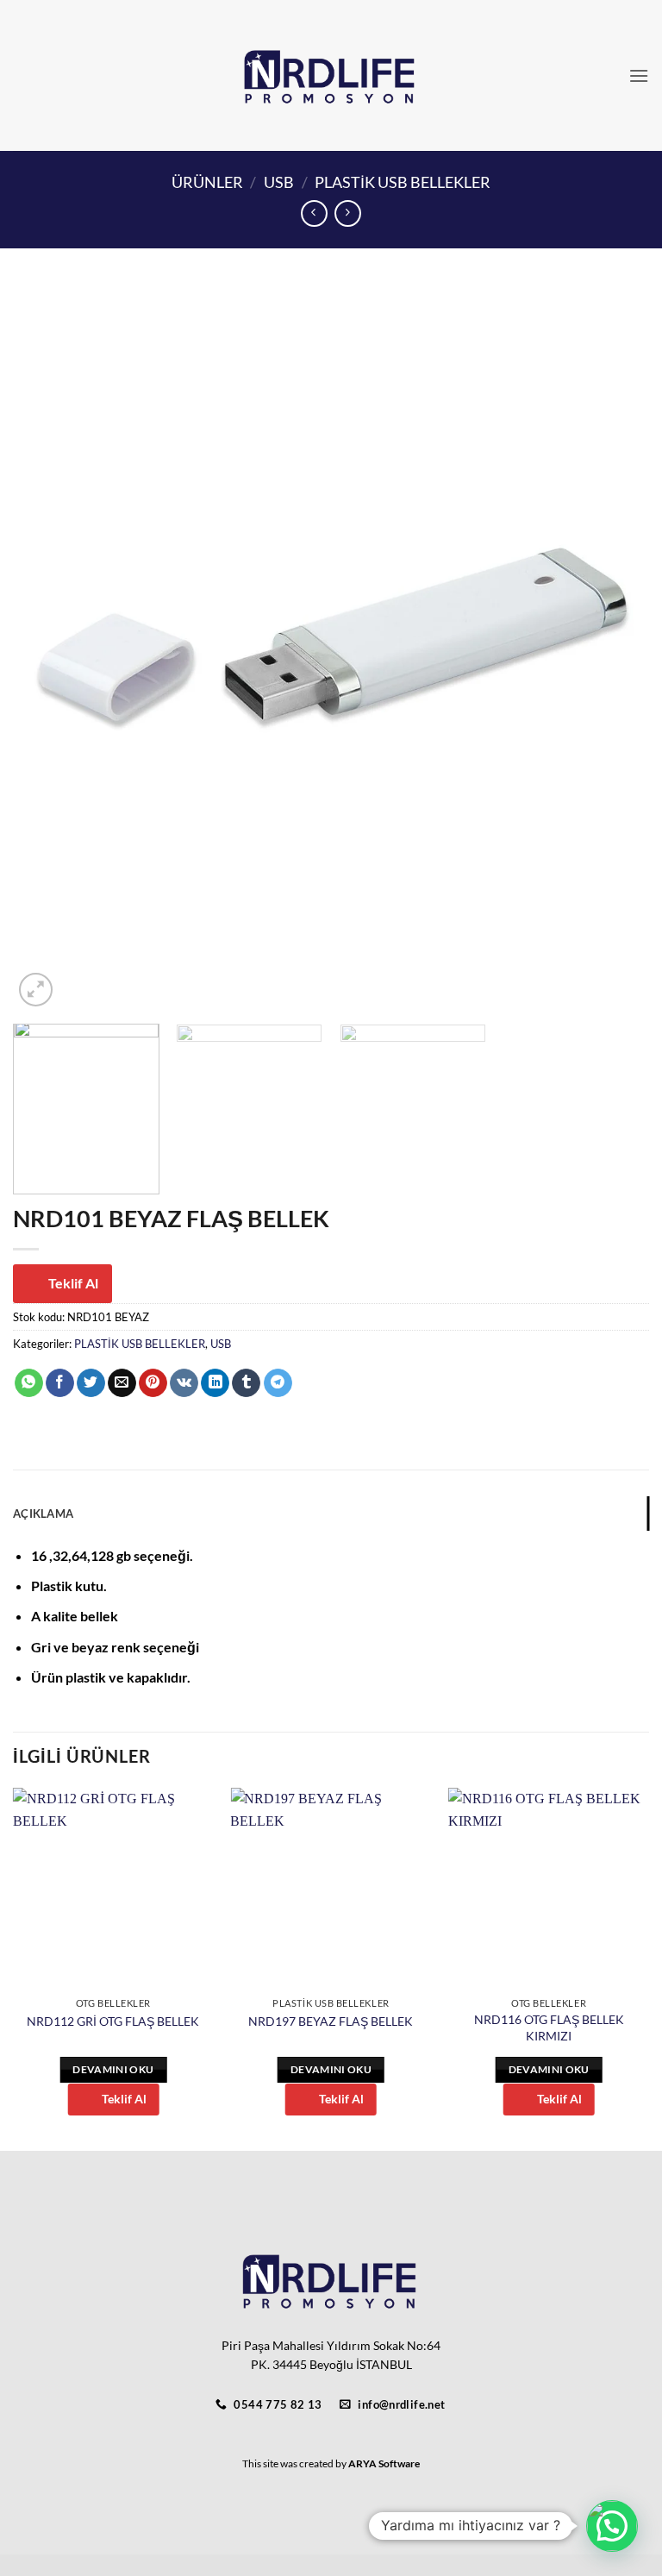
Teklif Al (73, 1283)
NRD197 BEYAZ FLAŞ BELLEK (331, 2021)
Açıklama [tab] (43, 1514)
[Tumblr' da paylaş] (246, 1383)
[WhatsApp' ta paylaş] (29, 1383)
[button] (639, 75)
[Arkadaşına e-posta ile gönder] (122, 1383)
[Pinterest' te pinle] (153, 1383)
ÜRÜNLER (207, 182)
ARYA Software (384, 2463)
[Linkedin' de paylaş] (215, 1383)
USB (279, 182)
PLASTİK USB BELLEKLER (403, 182)
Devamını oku (113, 2069)
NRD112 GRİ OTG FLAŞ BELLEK (113, 2021)
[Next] (615, 647)
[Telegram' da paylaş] (278, 1383)
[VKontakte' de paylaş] (184, 1383)
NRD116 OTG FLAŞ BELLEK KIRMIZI (549, 2028)
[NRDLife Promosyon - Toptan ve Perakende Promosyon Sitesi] (331, 76)
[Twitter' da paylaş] (91, 1383)
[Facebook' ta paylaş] (60, 1383)
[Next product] (314, 213)
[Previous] (47, 647)
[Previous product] (348, 213)
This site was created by (295, 2463)
